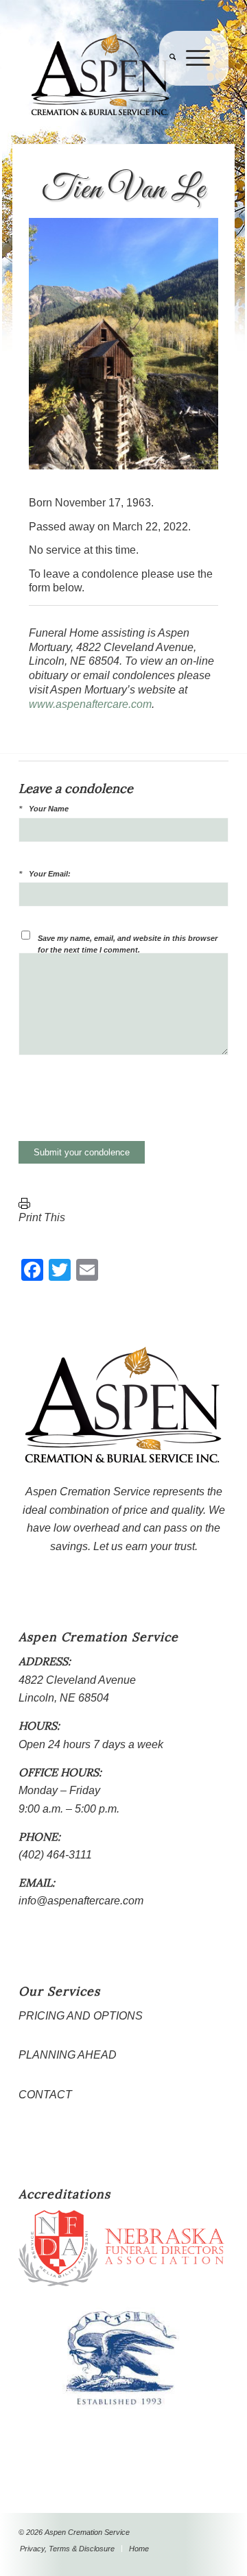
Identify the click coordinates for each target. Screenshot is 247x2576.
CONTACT (45, 2095)
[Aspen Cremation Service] (103, 75)
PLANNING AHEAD (68, 2055)
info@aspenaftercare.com (81, 1901)
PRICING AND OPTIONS (81, 2016)
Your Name (49, 809)
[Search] (167, 86)
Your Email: (50, 874)
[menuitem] (167, 86)
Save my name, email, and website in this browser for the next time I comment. (128, 944)
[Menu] (193, 86)
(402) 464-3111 (55, 1855)
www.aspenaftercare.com (90, 704)
